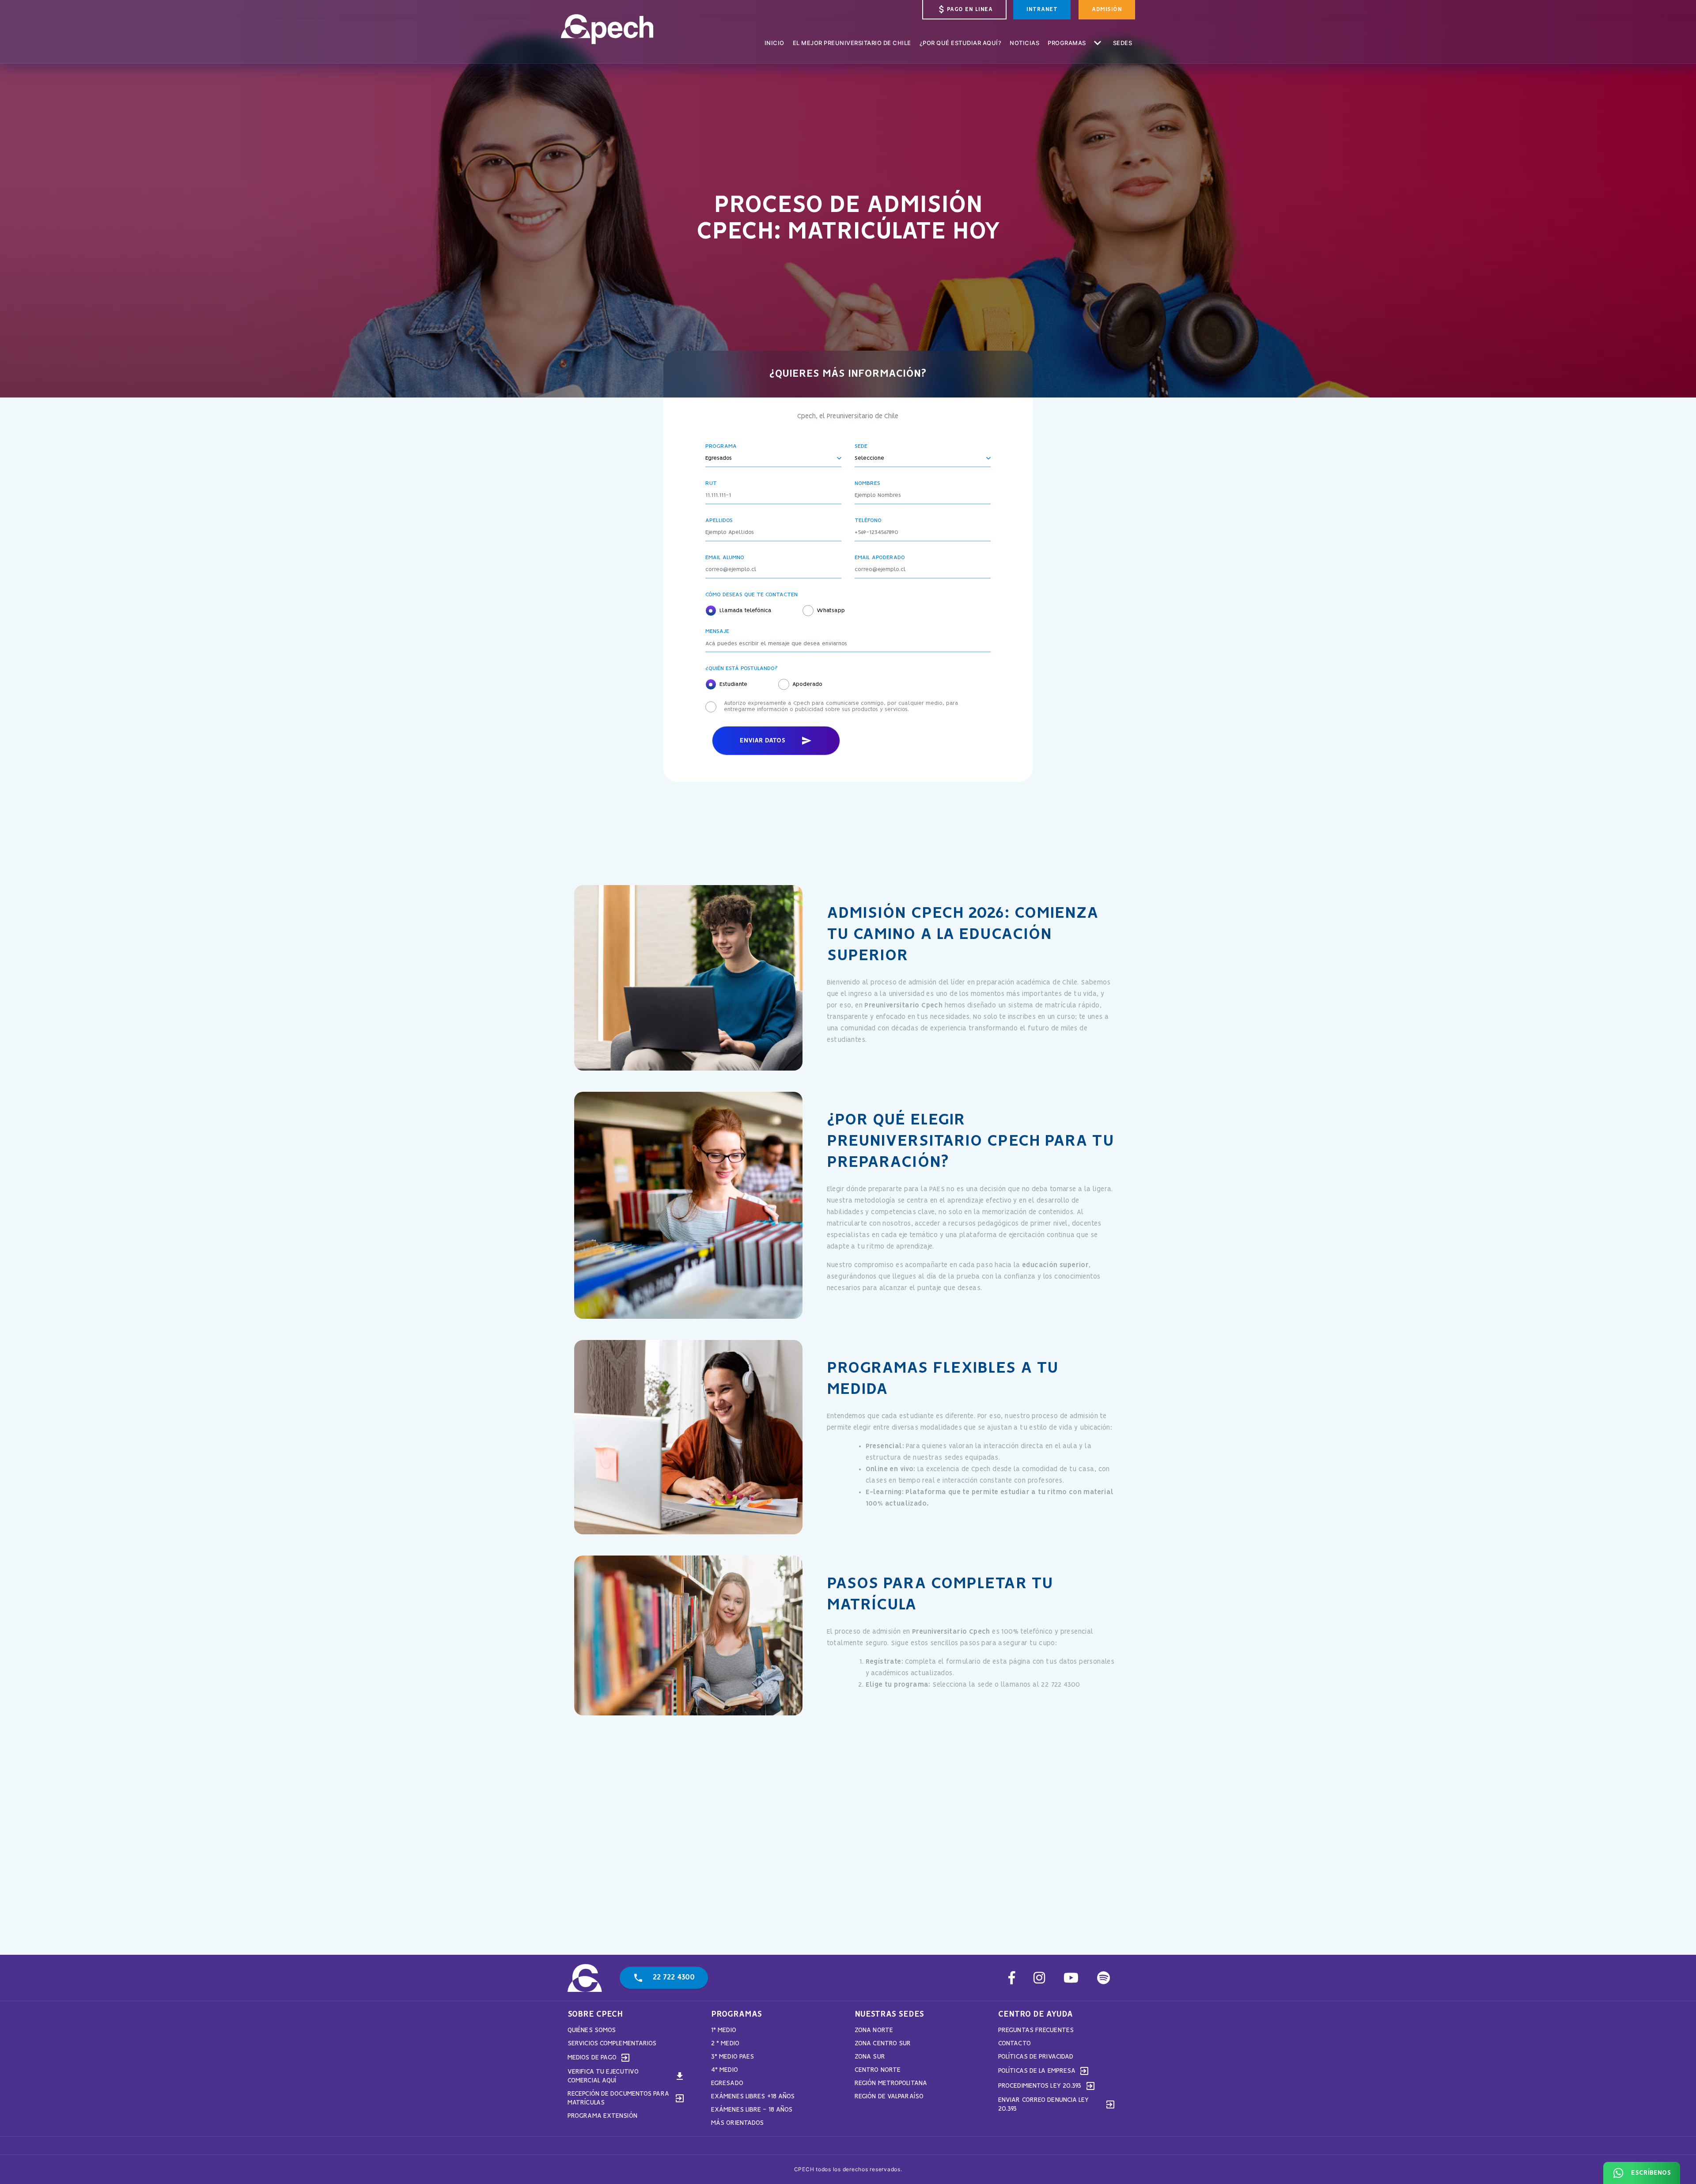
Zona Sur (870, 2057)
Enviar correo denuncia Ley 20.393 (1057, 2105)
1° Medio (724, 2030)
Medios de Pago (599, 2058)
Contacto (1015, 2044)
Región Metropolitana (891, 2083)
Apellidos (719, 521)
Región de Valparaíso (889, 2097)
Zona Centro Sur (883, 2044)
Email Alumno (725, 558)
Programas (1076, 42)
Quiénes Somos (592, 2030)
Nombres (867, 484)
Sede (861, 447)
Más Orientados (737, 2123)
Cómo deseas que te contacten (751, 595)
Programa (721, 447)
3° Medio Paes (733, 2057)
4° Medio (725, 2070)
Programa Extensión (602, 2116)
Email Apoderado (880, 558)
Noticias (1024, 42)
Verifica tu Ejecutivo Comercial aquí (626, 2076)
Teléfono (868, 521)
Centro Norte (878, 2070)
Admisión (1107, 9)
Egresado (727, 2083)
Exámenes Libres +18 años (753, 2097)
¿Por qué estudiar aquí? (961, 42)
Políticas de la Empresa (1044, 2071)
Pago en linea (965, 9)
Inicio (774, 42)
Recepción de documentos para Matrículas (626, 2098)
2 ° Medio (725, 2044)
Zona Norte (874, 2030)
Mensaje (717, 632)
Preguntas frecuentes (1036, 2030)
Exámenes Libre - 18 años (752, 2110)
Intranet (1042, 9)
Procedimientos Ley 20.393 (1047, 2086)
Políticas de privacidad (1036, 2057)
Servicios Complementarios (612, 2044)
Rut (711, 484)
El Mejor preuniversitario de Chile (852, 42)
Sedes (1123, 42)
